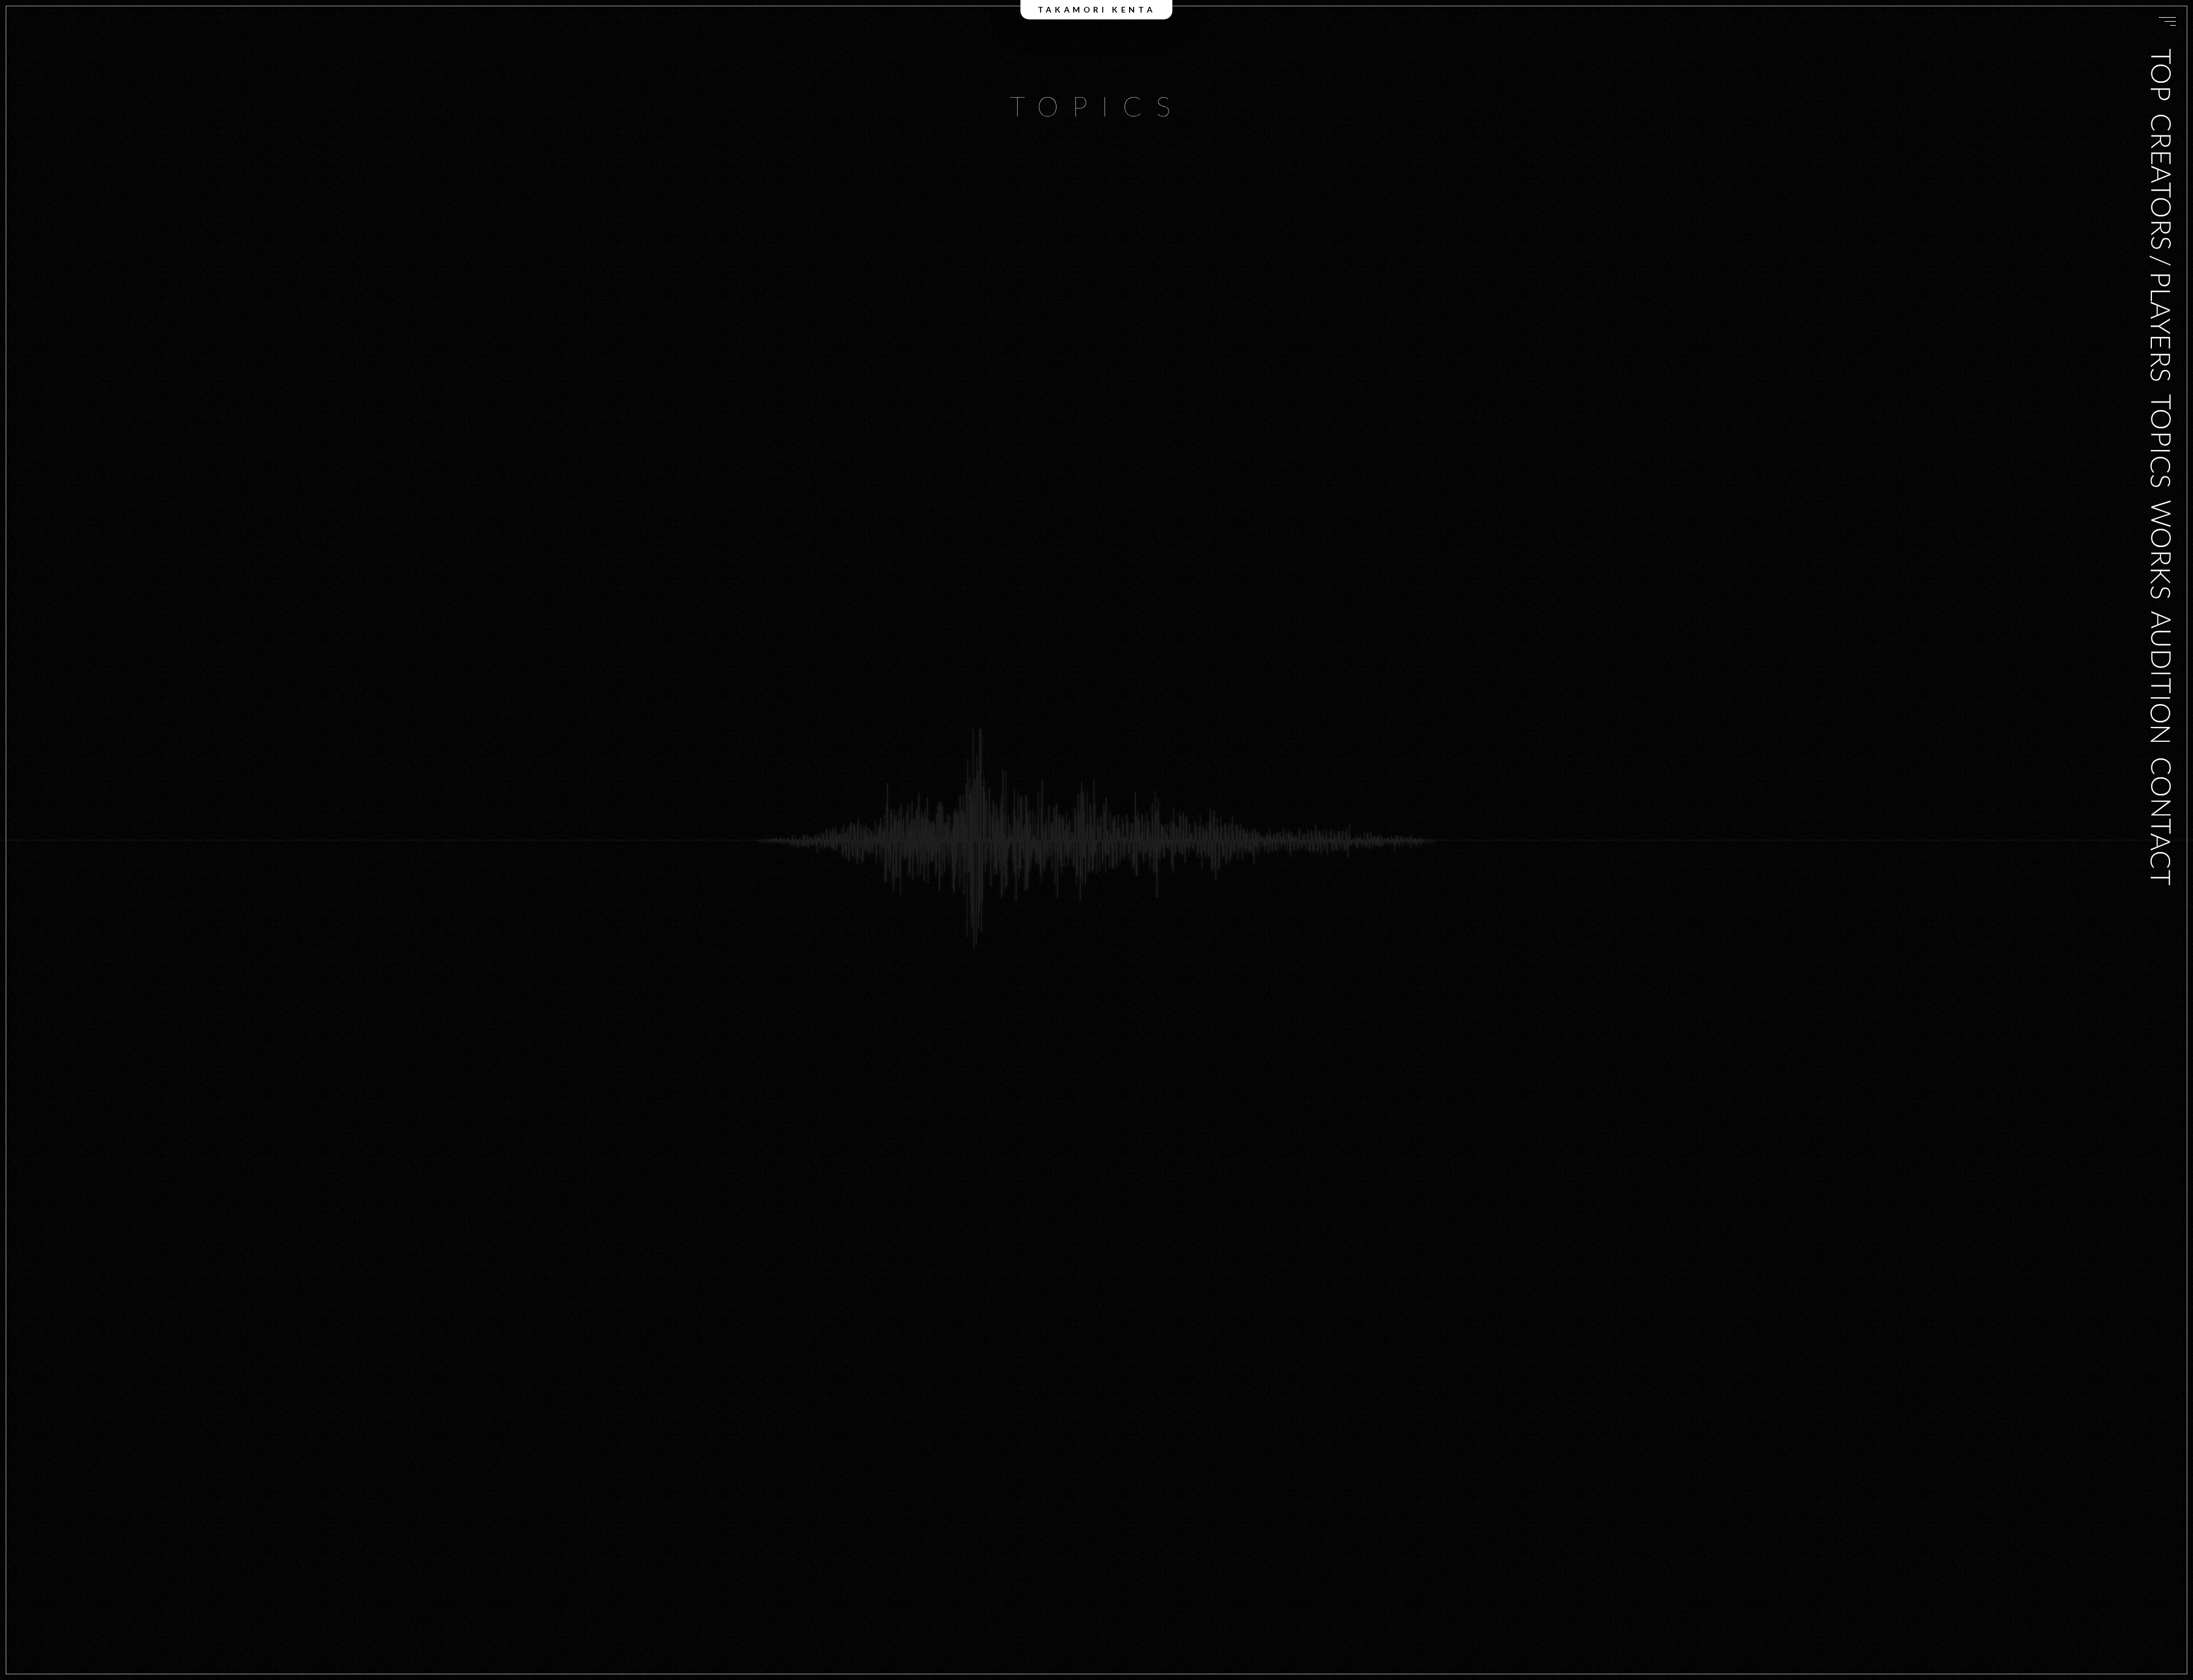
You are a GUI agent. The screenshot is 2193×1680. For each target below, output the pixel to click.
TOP (2161, 75)
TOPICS (2161, 441)
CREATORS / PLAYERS (2161, 247)
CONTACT (2161, 821)
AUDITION (2161, 678)
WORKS (2161, 550)
